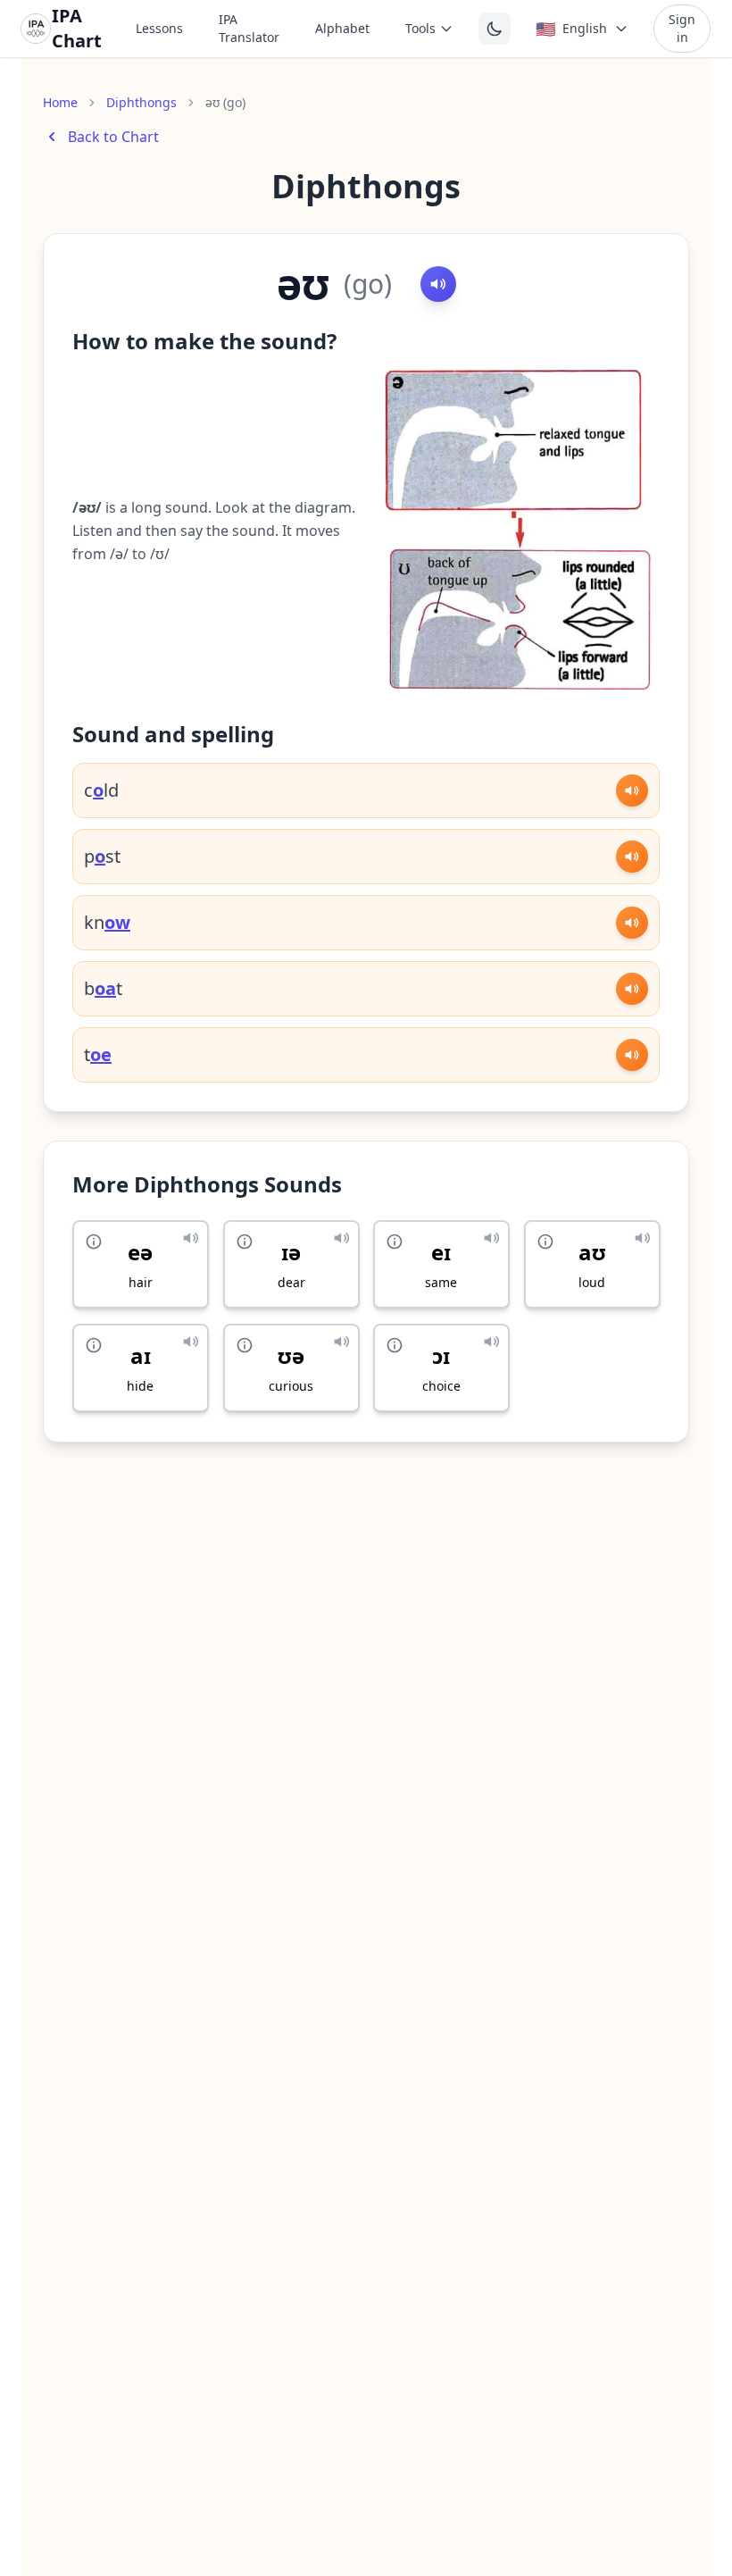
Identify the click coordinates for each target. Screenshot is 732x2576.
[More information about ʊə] (245, 1345)
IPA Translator (249, 28)
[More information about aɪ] (94, 1345)
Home (60, 102)
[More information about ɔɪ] (395, 1345)
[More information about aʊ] (545, 1242)
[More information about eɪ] (395, 1242)
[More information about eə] (94, 1242)
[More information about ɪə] (245, 1242)
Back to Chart (113, 137)
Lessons (159, 28)
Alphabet (342, 28)
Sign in (682, 28)
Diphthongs (141, 102)
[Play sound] (438, 284)
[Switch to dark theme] (495, 29)
